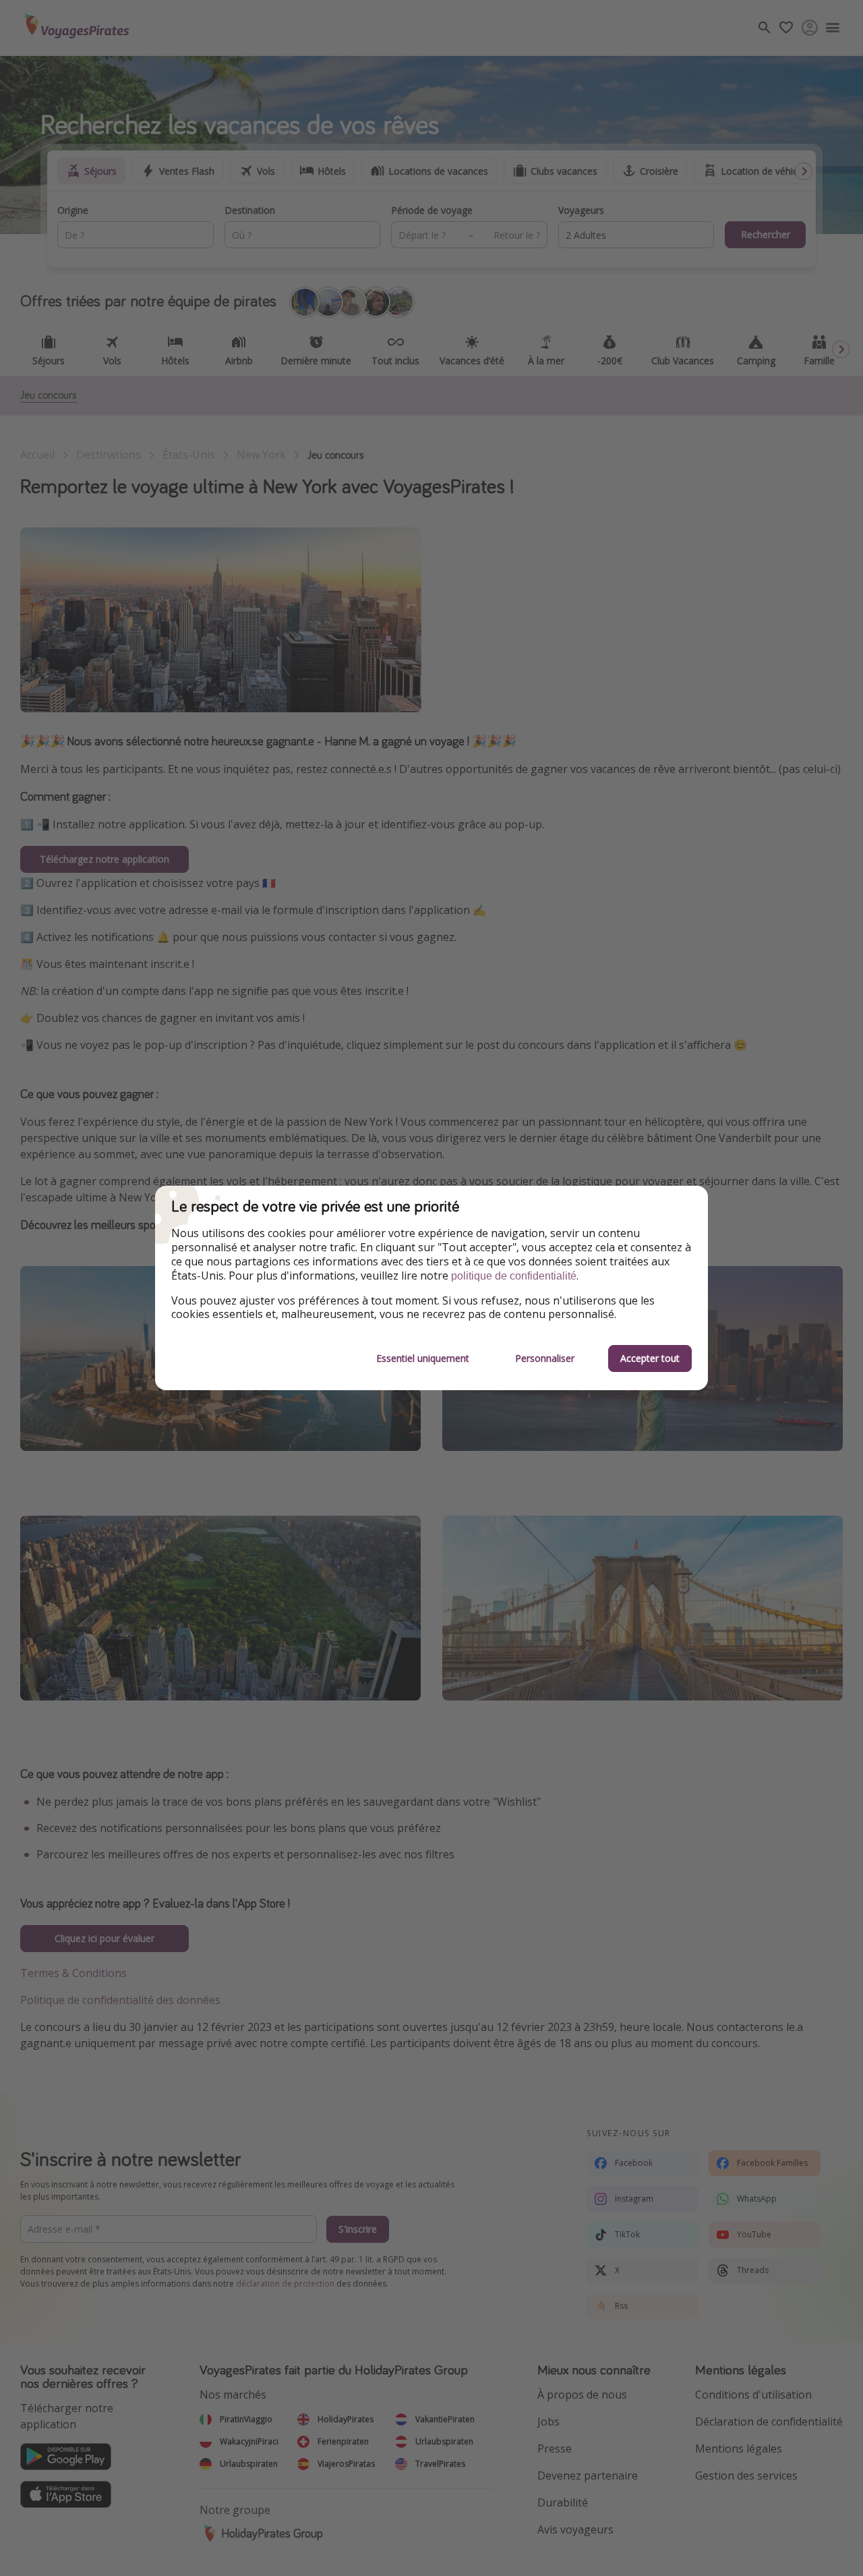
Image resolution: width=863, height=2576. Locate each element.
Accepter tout (650, 1358)
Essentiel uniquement (423, 1358)
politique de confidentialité (514, 1276)
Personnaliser (545, 1358)
